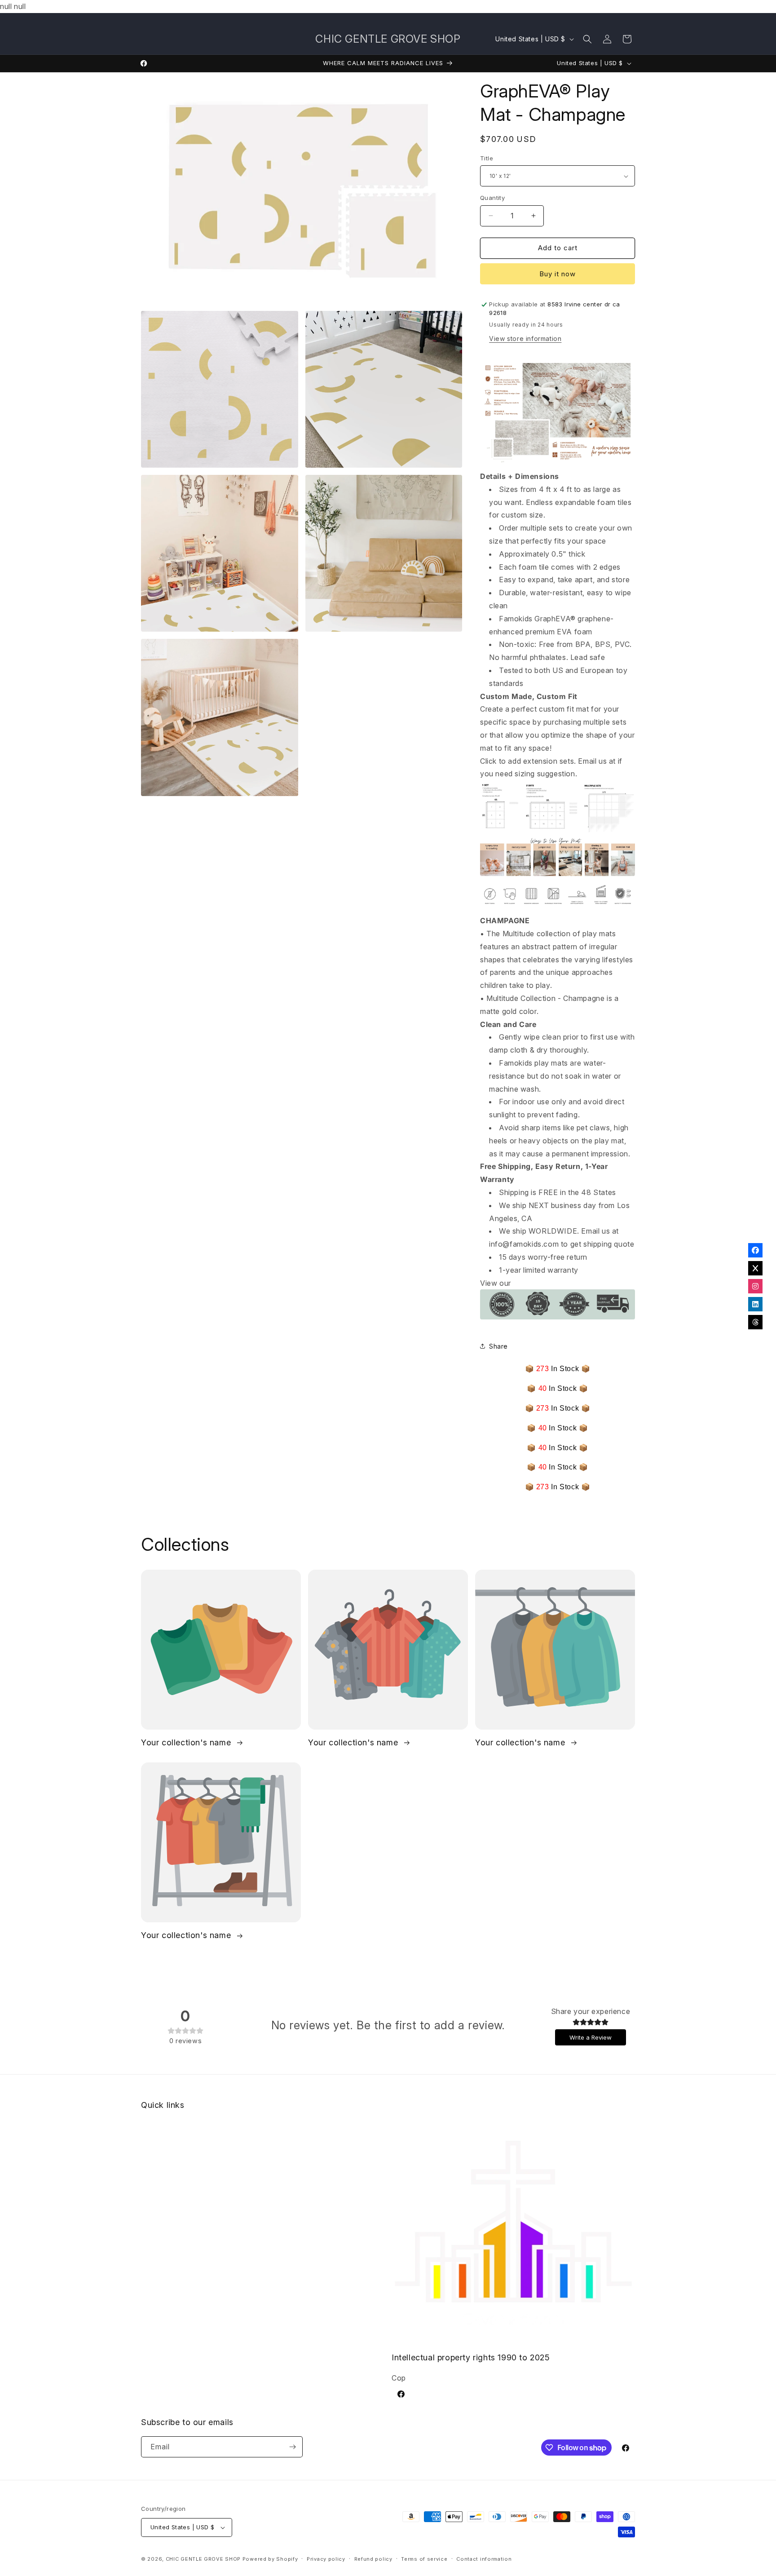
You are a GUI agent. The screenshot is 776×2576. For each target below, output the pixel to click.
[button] (587, 39)
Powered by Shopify (270, 2559)
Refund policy (373, 2559)
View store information (525, 339)
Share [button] (498, 1346)
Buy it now (558, 274)
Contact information (484, 2559)
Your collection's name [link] (187, 1742)
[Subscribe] (292, 2447)
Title (487, 158)
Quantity (492, 198)
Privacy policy (326, 2559)
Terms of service (424, 2559)
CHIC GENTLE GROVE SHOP (203, 2559)
